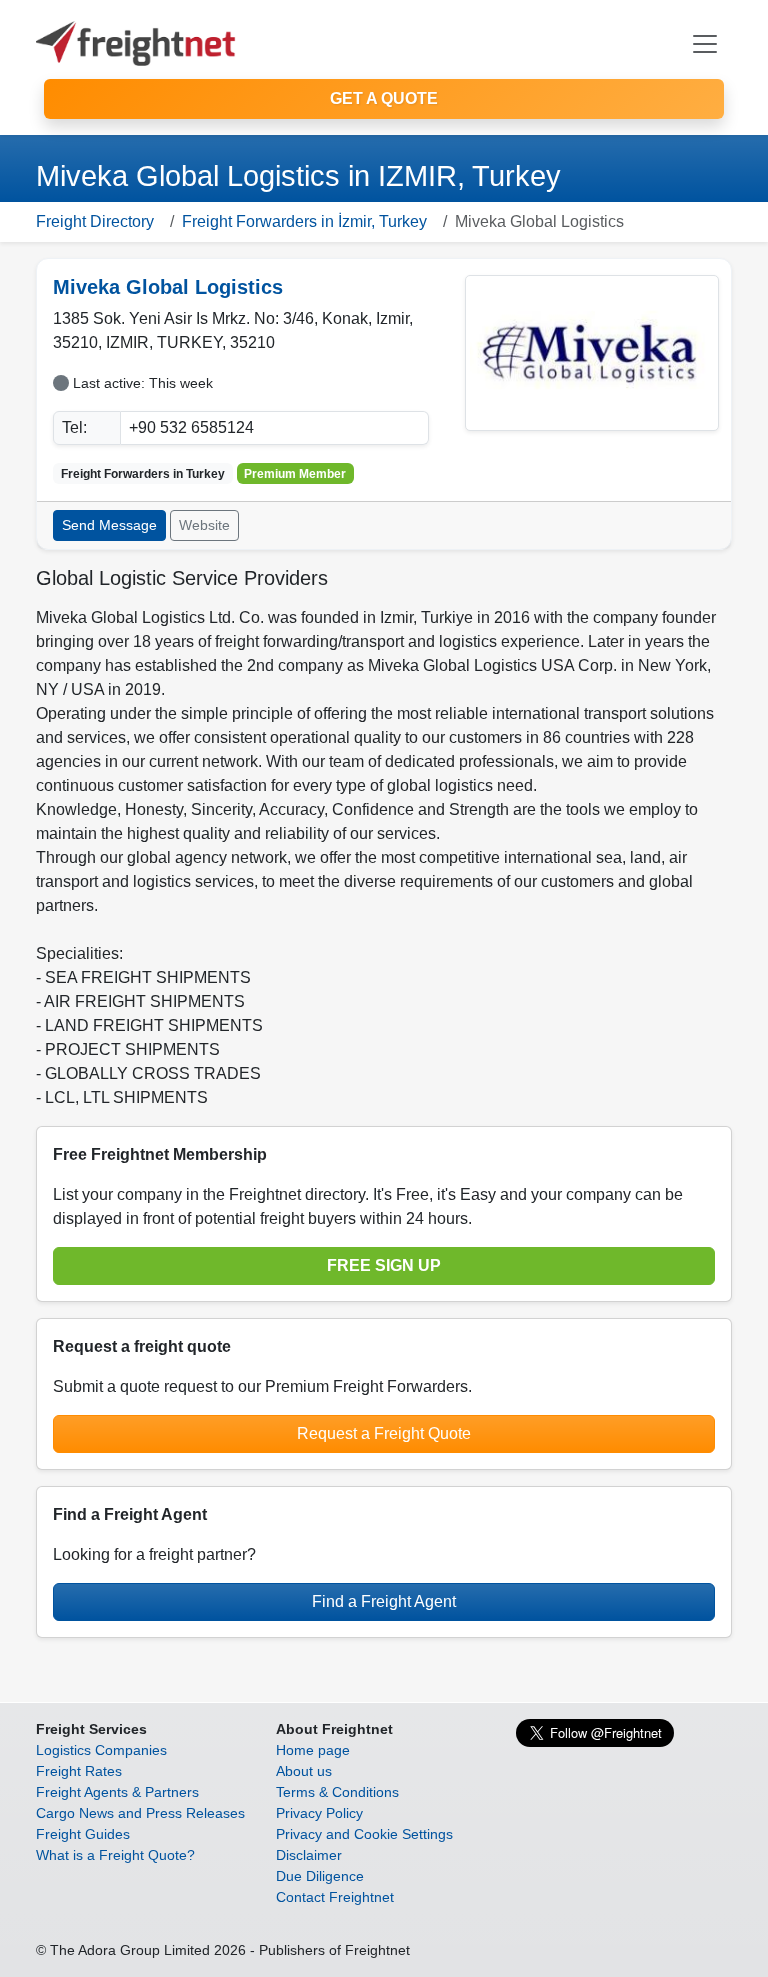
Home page (313, 1750)
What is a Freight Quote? (115, 1855)
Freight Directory (95, 221)
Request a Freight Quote (384, 1433)
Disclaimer (309, 1855)
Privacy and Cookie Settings (364, 1834)
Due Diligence (320, 1876)
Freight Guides (83, 1834)
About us (304, 1771)
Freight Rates (79, 1771)
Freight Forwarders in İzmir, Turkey (304, 221)
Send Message (109, 525)
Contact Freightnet (335, 1897)
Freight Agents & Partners (117, 1792)
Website (204, 525)
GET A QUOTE (384, 98)
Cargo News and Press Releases (140, 1813)
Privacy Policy (319, 1813)
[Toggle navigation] (705, 44)
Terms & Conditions (337, 1792)
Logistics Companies (101, 1750)
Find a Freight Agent (384, 1601)
